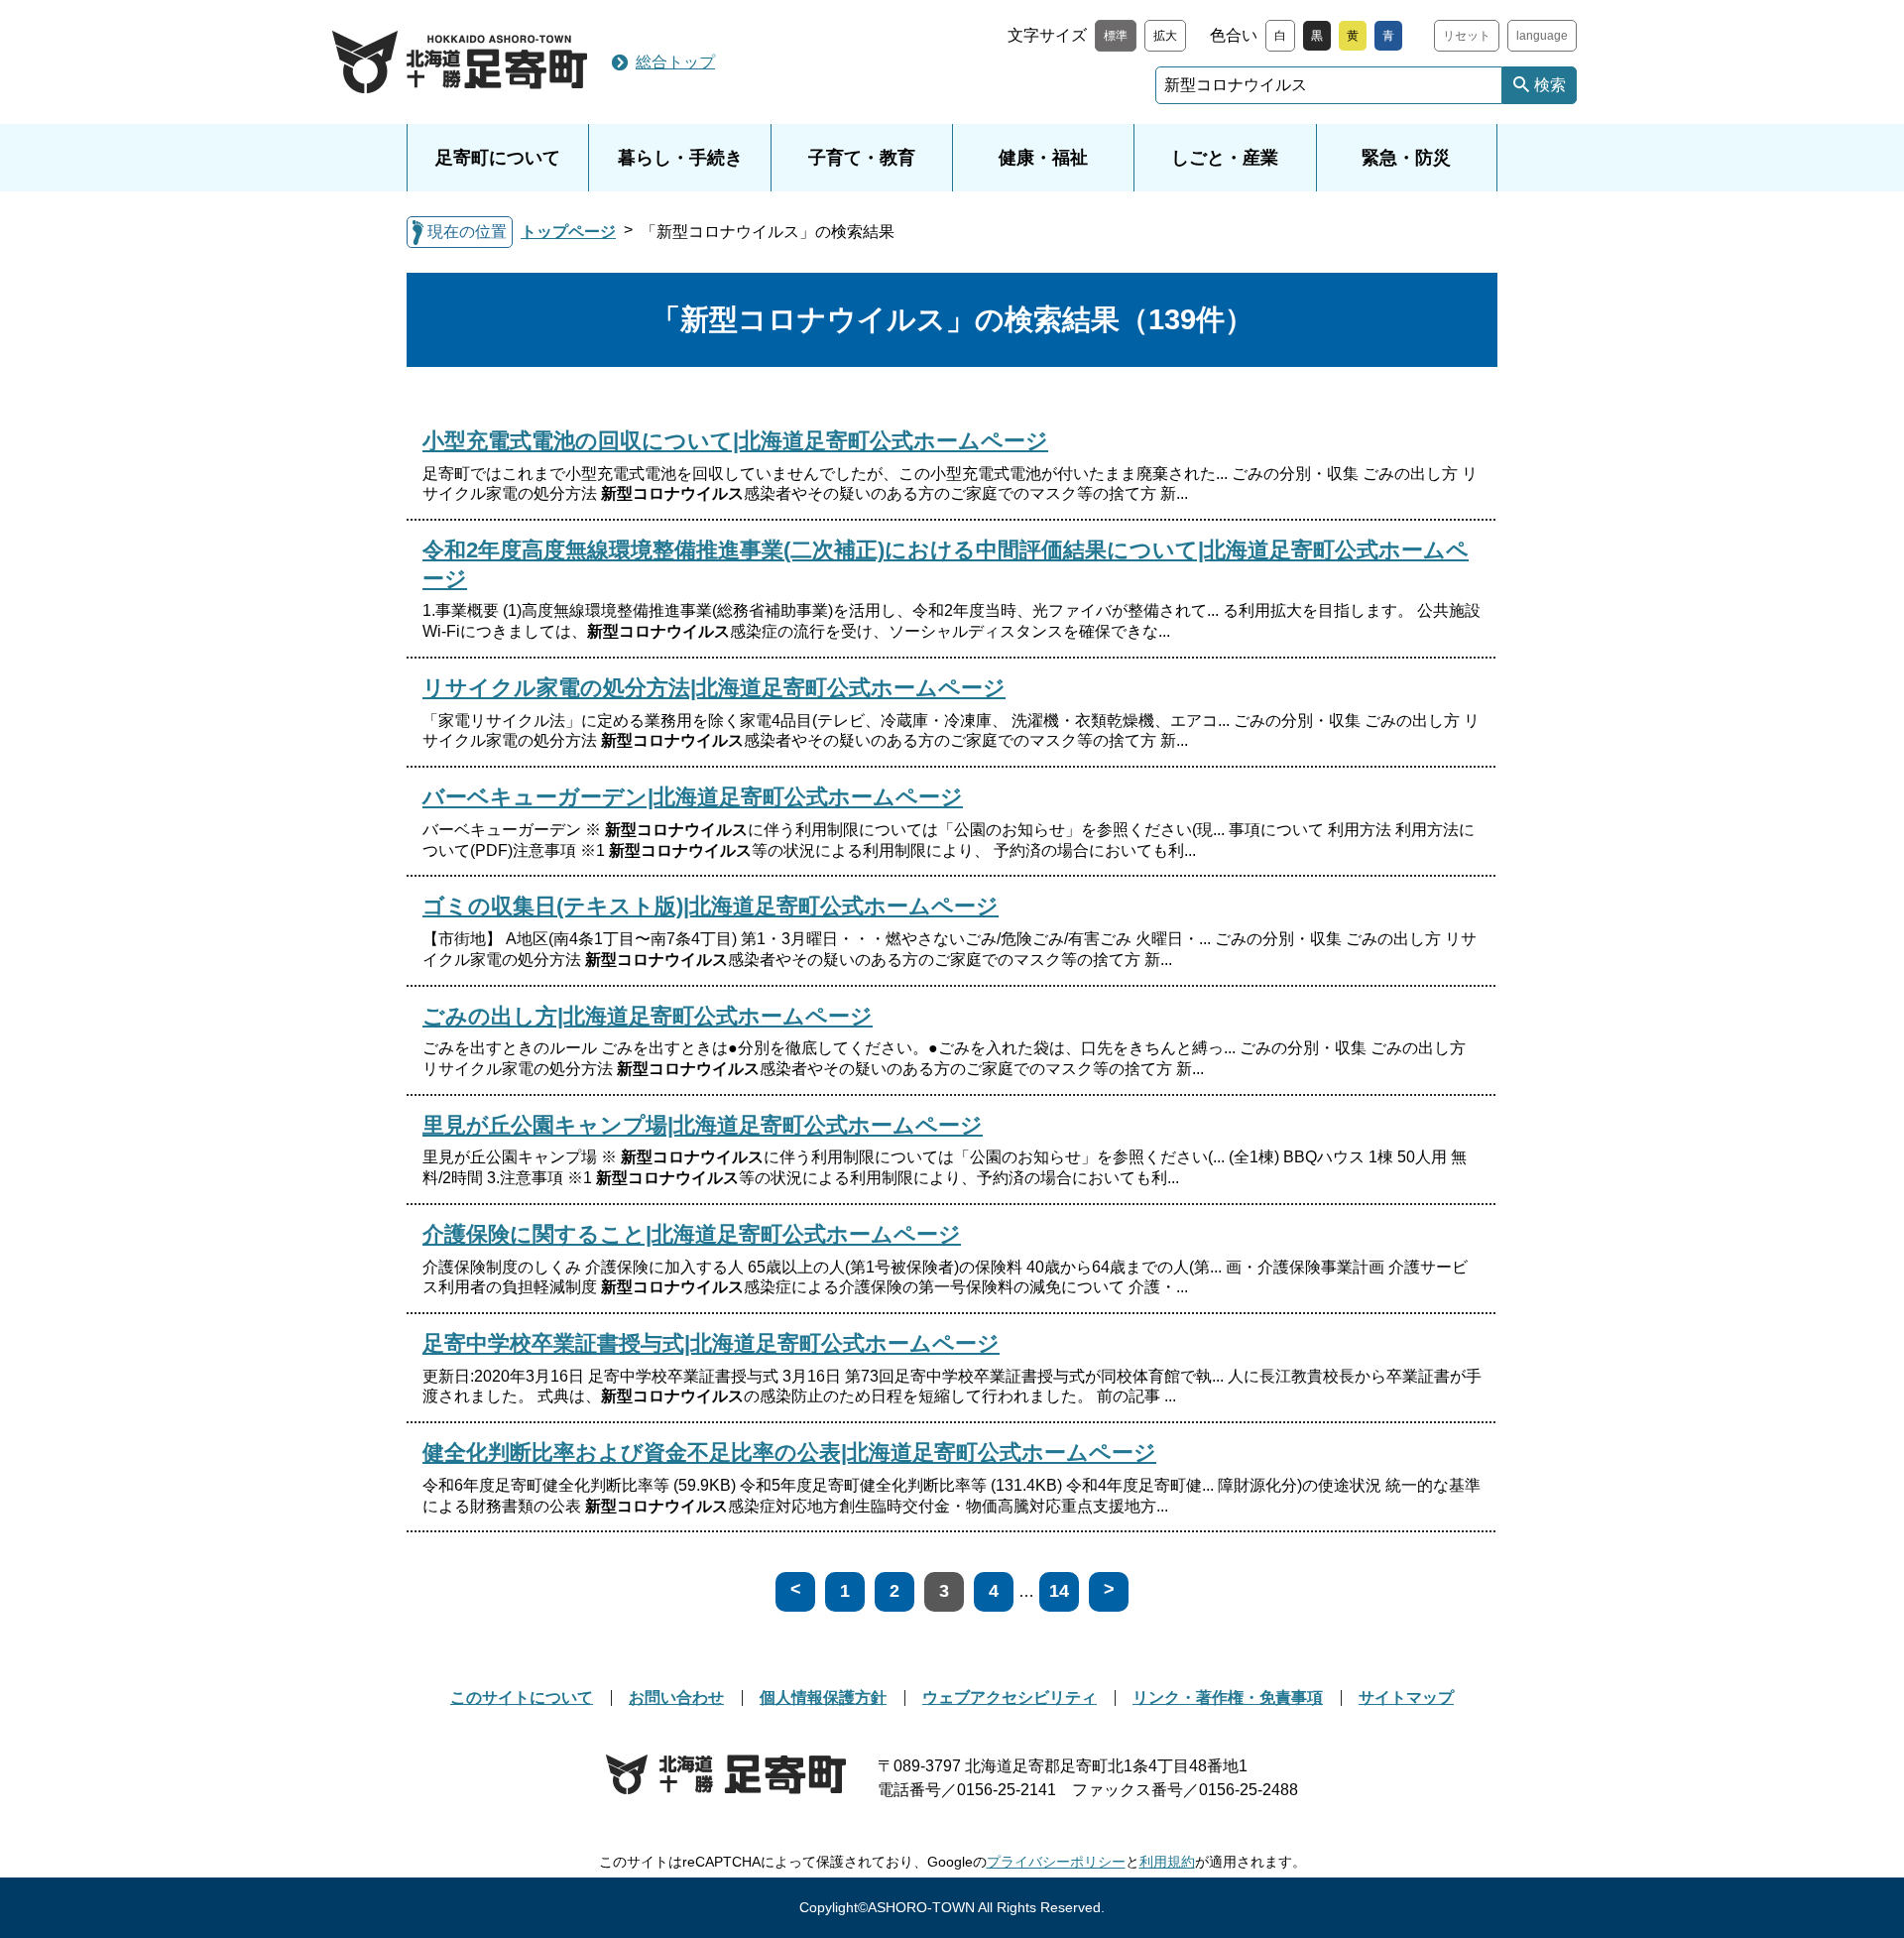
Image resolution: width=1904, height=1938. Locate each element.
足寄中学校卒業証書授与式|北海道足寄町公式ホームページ (711, 1343)
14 (1059, 1591)
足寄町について (498, 158)
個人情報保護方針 (823, 1697)
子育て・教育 (862, 158)
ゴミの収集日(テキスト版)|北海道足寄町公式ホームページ (711, 906)
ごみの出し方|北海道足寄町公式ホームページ (648, 1016)
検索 (1550, 85)
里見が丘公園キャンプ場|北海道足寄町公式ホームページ (703, 1125)
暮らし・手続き (680, 158)
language (1542, 36)
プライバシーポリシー (1056, 1862)
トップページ (568, 232)
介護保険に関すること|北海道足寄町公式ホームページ (692, 1234)
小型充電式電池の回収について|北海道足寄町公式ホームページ (735, 441)
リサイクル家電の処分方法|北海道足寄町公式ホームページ (714, 688)
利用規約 (1167, 1862)
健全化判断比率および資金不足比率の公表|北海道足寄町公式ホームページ (789, 1453)
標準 (1116, 36)
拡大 (1165, 36)
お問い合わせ (676, 1697)
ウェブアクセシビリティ (1010, 1697)
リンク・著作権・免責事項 (1228, 1697)
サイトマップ (1406, 1697)
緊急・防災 (1406, 158)
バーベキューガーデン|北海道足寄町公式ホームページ (693, 797)
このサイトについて (522, 1697)
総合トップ (675, 62)
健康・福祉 (1043, 158)
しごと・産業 (1225, 158)
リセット (1467, 36)
